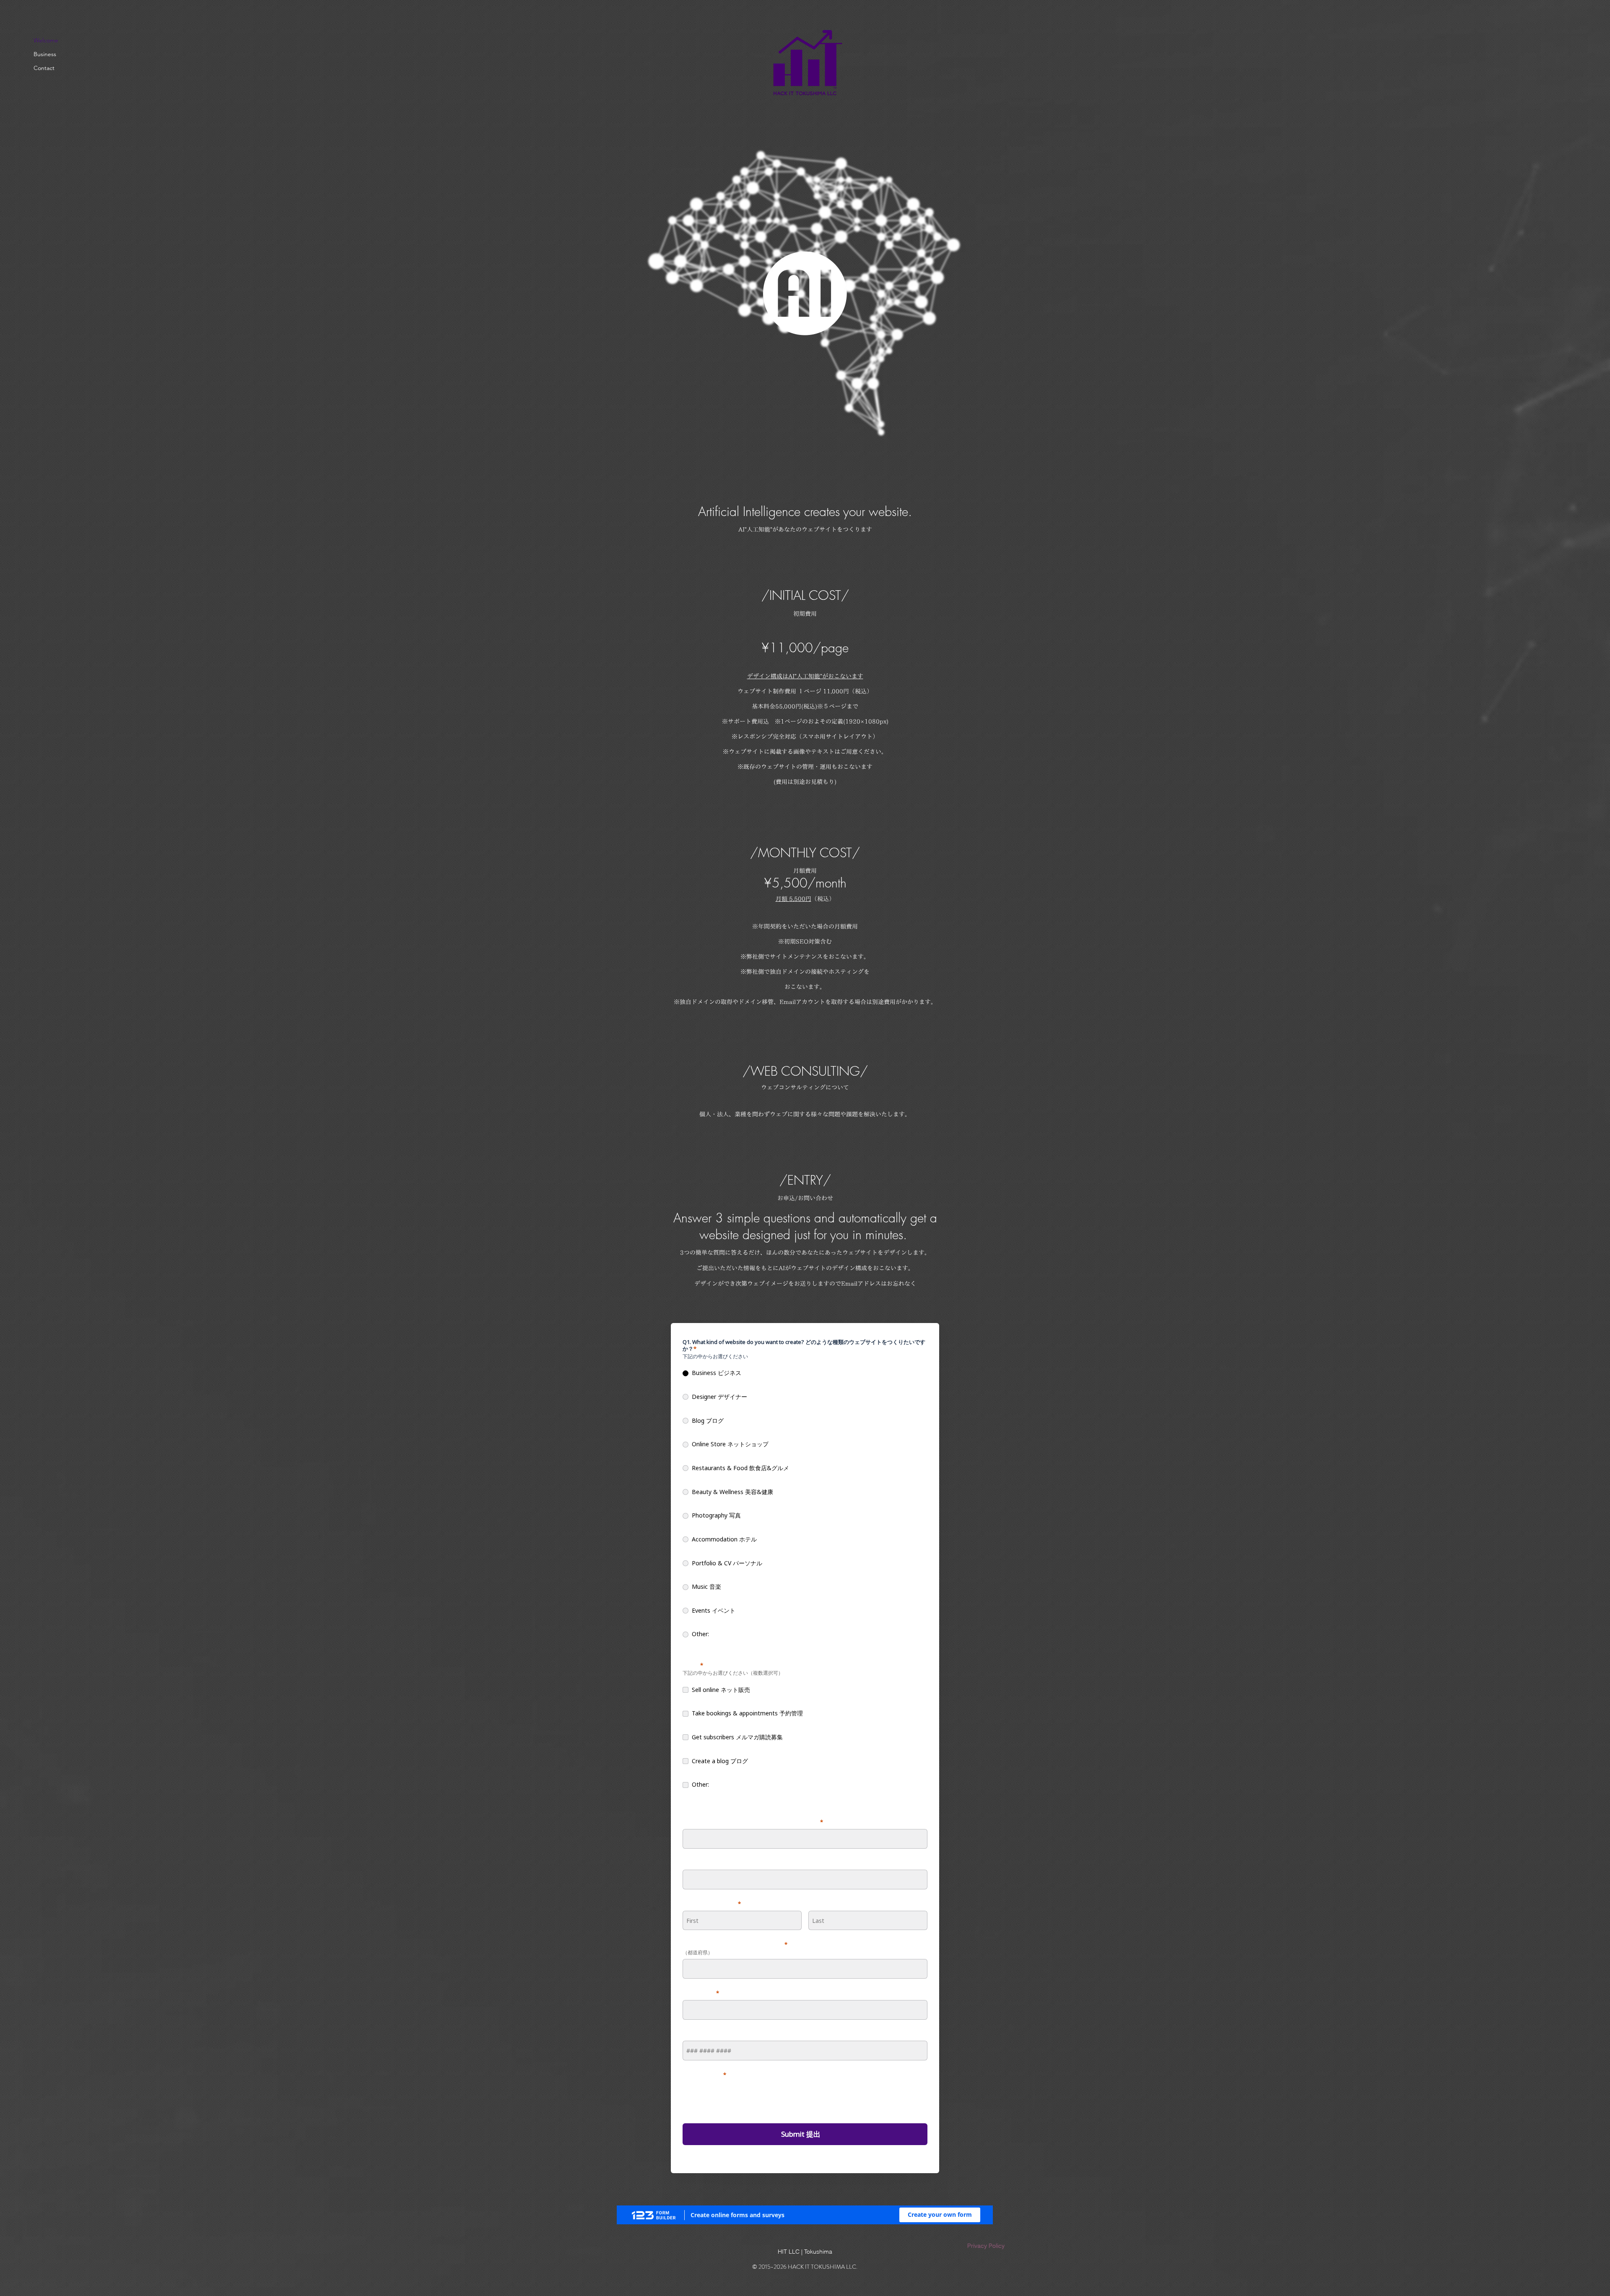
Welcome (46, 40)
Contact (44, 68)
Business (45, 54)
